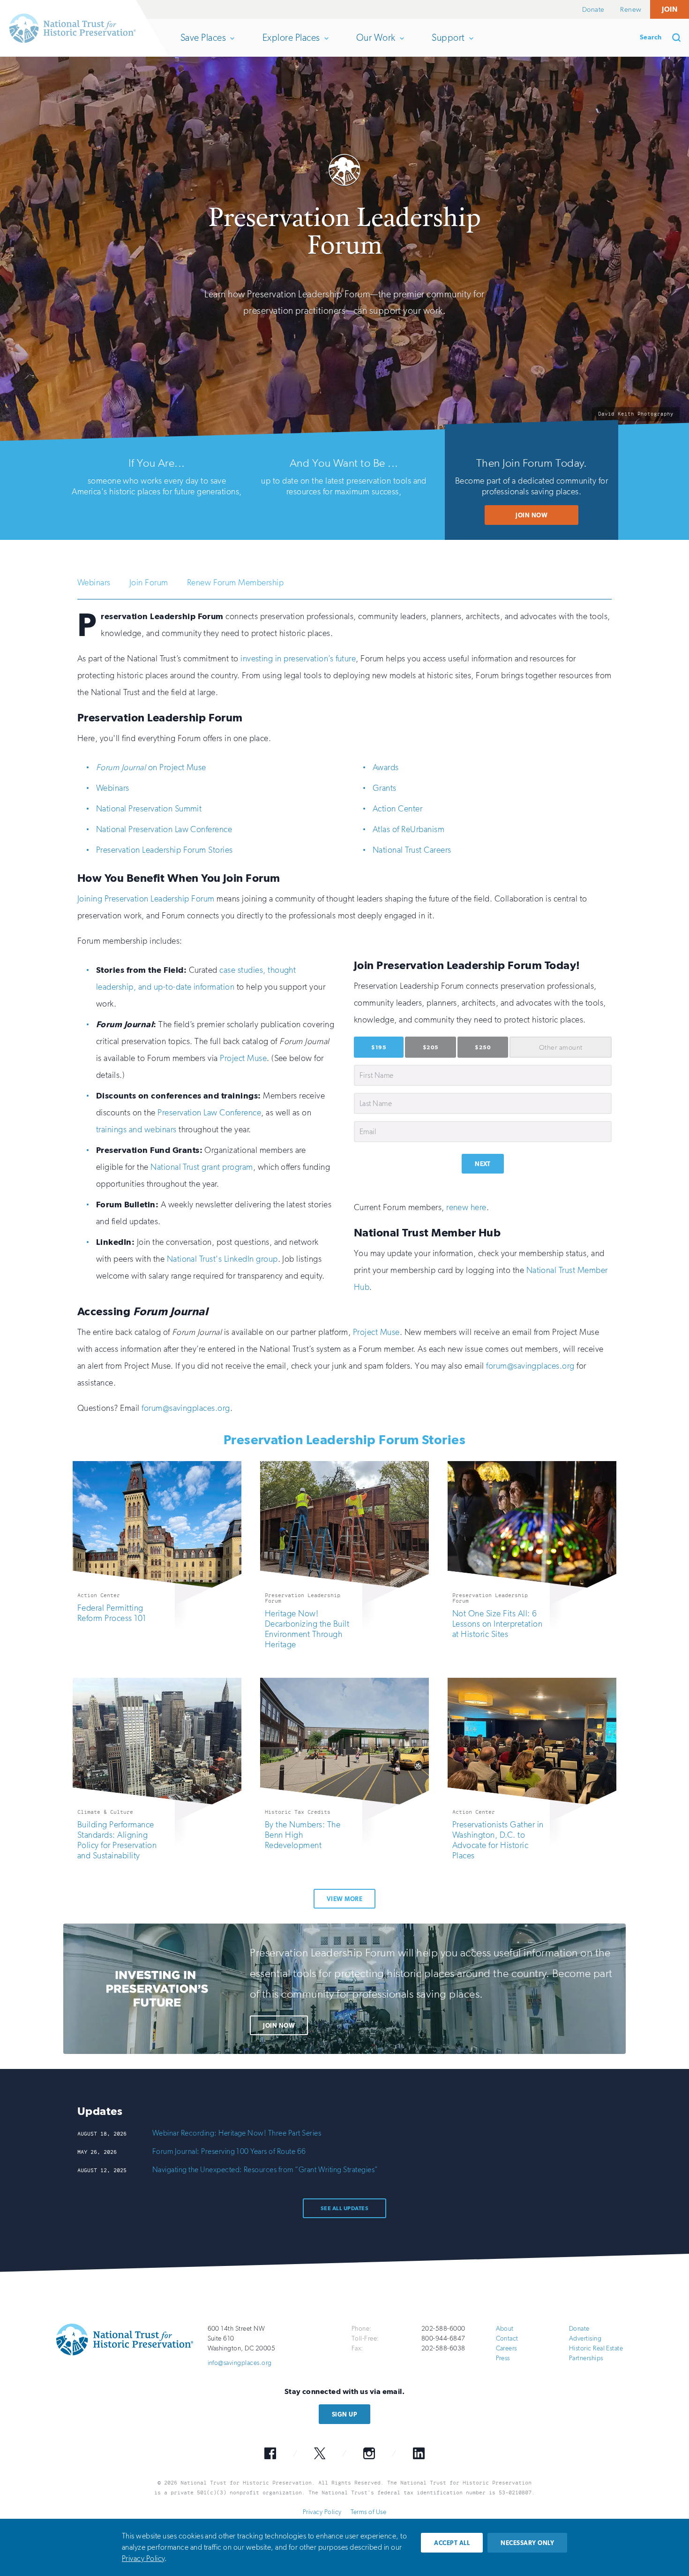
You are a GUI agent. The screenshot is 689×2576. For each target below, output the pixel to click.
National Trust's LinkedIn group (222, 1259)
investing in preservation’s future (298, 659)
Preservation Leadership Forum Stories (165, 850)
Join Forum (149, 583)
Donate (593, 9)
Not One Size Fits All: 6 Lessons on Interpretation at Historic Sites (497, 1624)
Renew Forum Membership (236, 583)
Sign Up (344, 2414)
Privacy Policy (322, 2512)
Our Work (376, 44)
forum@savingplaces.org (530, 1366)
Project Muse (243, 1058)
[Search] (680, 38)
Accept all (452, 2543)
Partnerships (586, 2358)
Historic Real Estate (596, 2348)
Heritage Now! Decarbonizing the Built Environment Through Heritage (307, 1629)
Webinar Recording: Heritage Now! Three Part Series (237, 2133)
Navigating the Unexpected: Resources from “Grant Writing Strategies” (265, 2170)
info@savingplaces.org (240, 2363)
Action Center (397, 809)
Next (483, 1164)
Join (670, 9)
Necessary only (527, 2543)
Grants (385, 788)
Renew (631, 9)
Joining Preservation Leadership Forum (146, 899)
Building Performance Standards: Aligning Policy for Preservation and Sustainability (117, 1840)
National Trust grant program (202, 1167)
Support (448, 44)
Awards (386, 767)
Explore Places (291, 44)
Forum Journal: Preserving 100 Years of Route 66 (229, 2151)
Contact (507, 2338)
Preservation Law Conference (209, 1113)
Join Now (532, 515)
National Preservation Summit (149, 809)
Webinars (94, 583)
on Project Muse (151, 767)
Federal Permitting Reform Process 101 (112, 1613)
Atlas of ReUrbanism (408, 829)
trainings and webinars (136, 1129)
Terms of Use (368, 2512)
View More (344, 1899)
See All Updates (344, 2208)
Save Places (203, 44)
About (505, 2329)
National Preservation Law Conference (164, 829)
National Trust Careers (412, 850)
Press (503, 2358)
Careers (506, 2348)
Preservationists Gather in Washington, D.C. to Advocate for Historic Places (498, 1840)
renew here (466, 1207)
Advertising (585, 2338)
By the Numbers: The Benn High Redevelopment (303, 1835)
